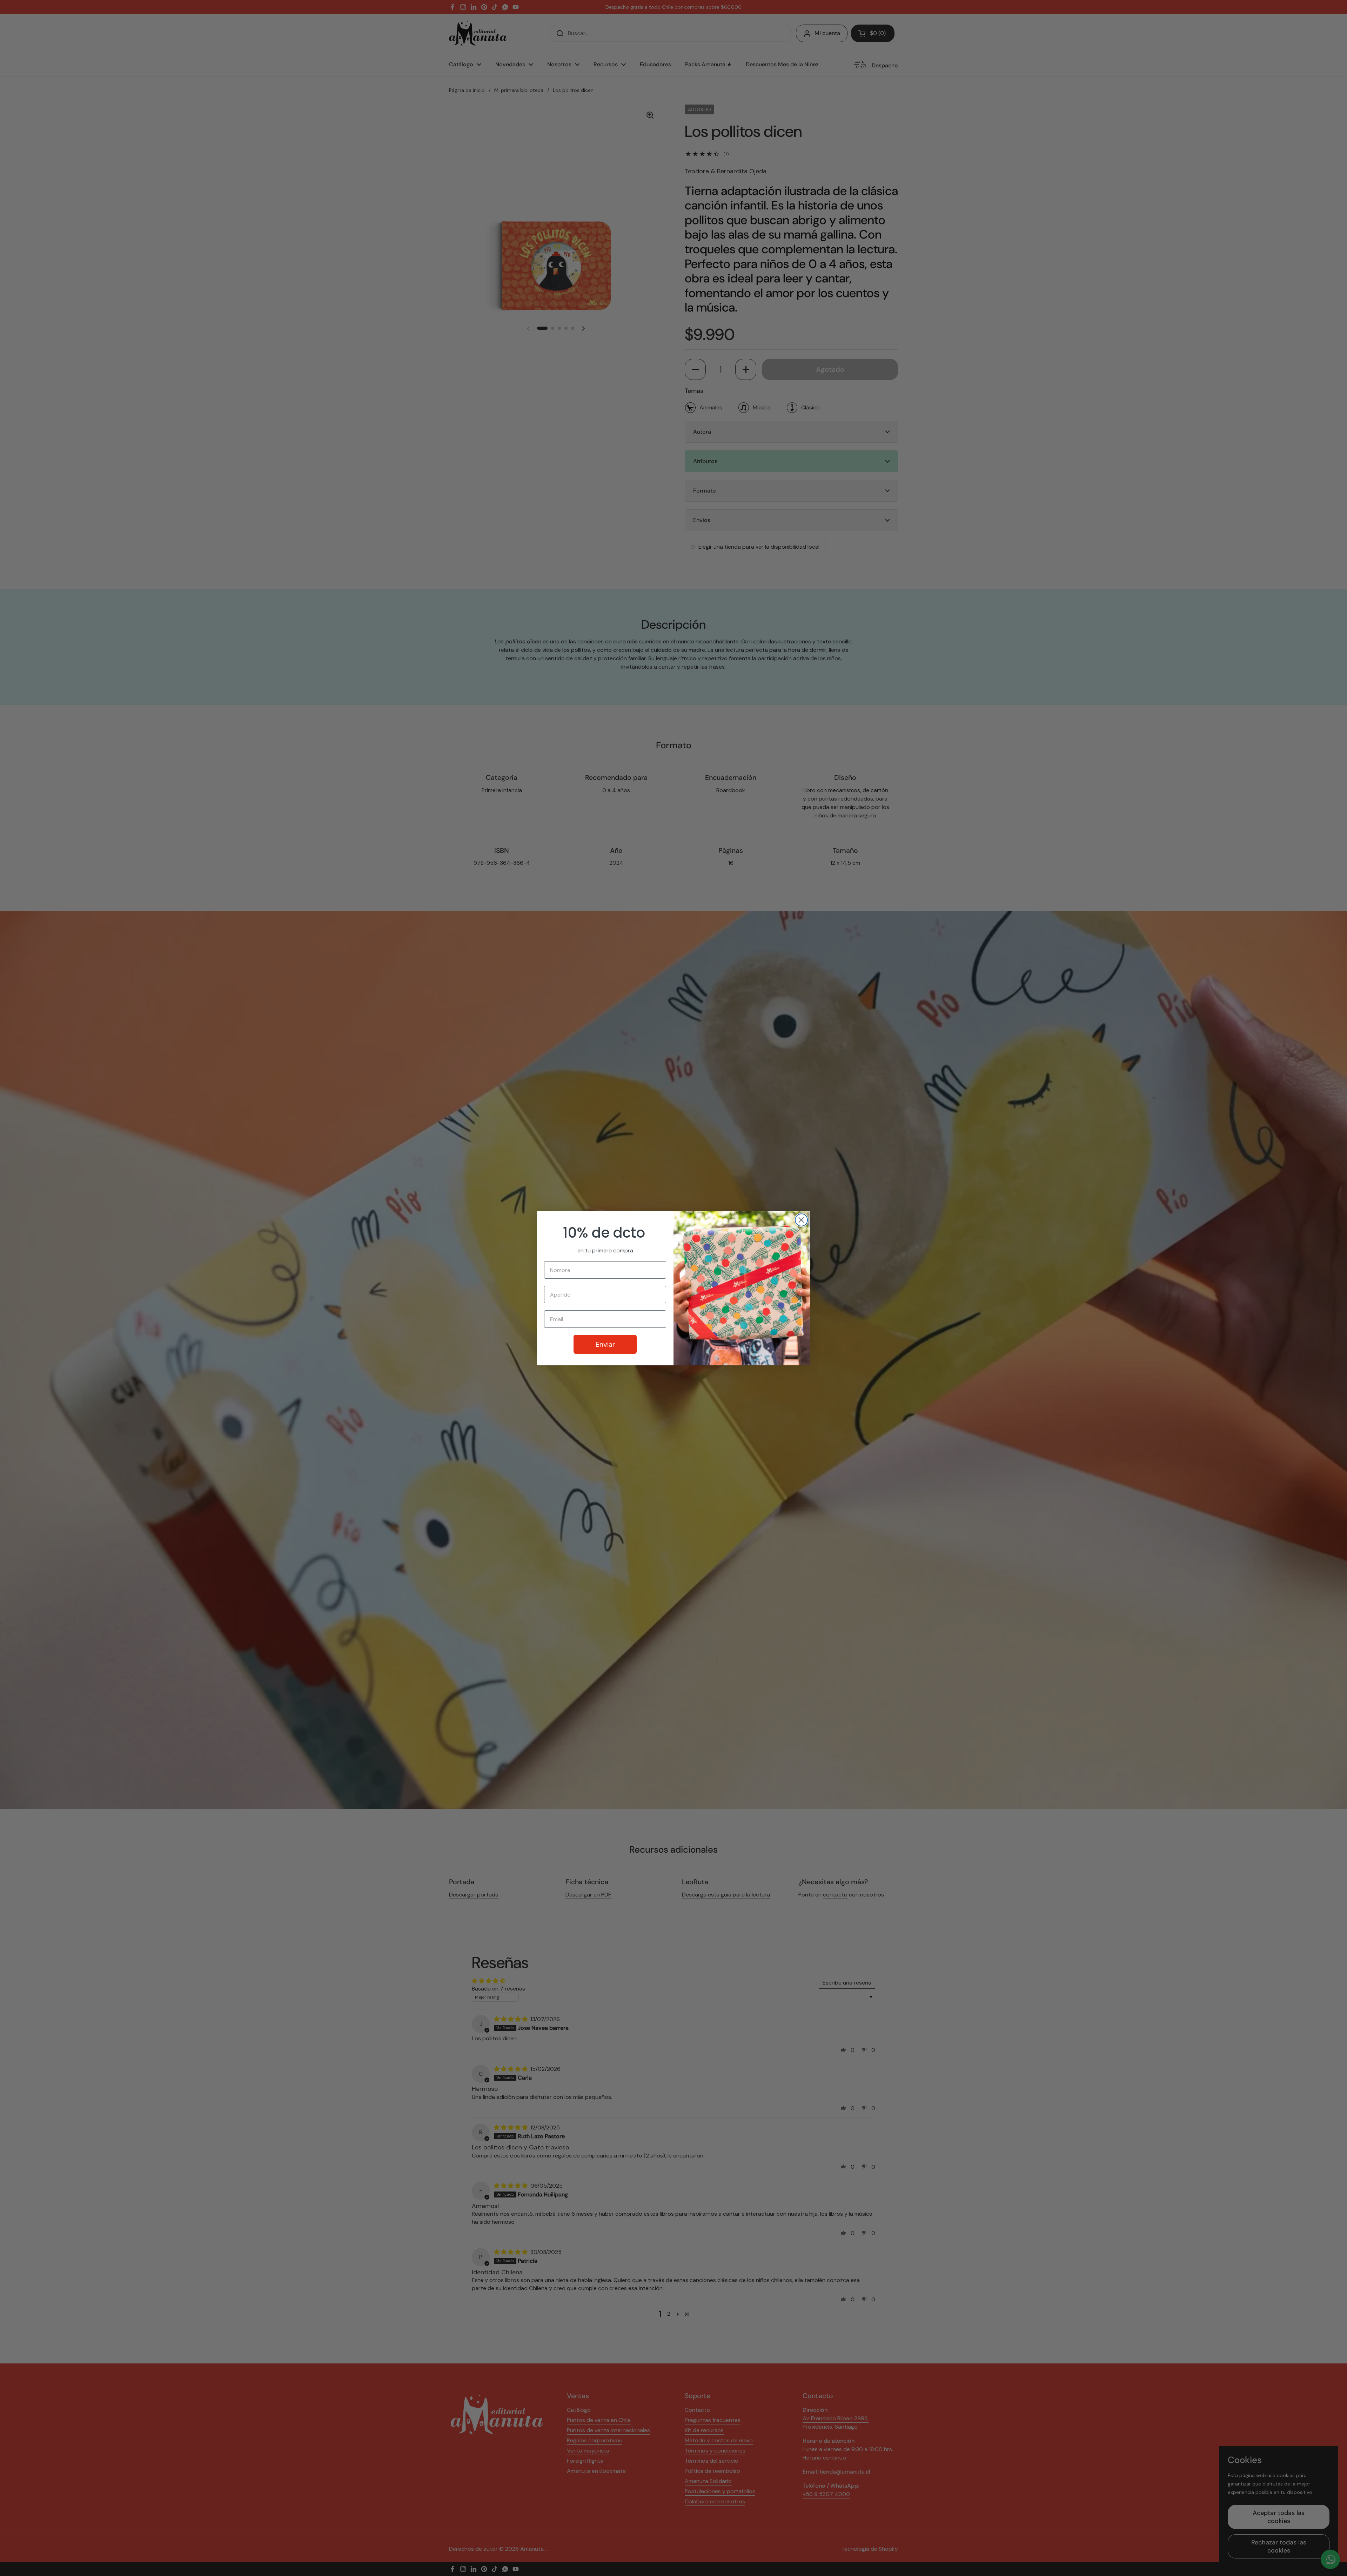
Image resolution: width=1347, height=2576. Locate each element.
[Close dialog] (801, 1220)
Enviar (605, 1344)
